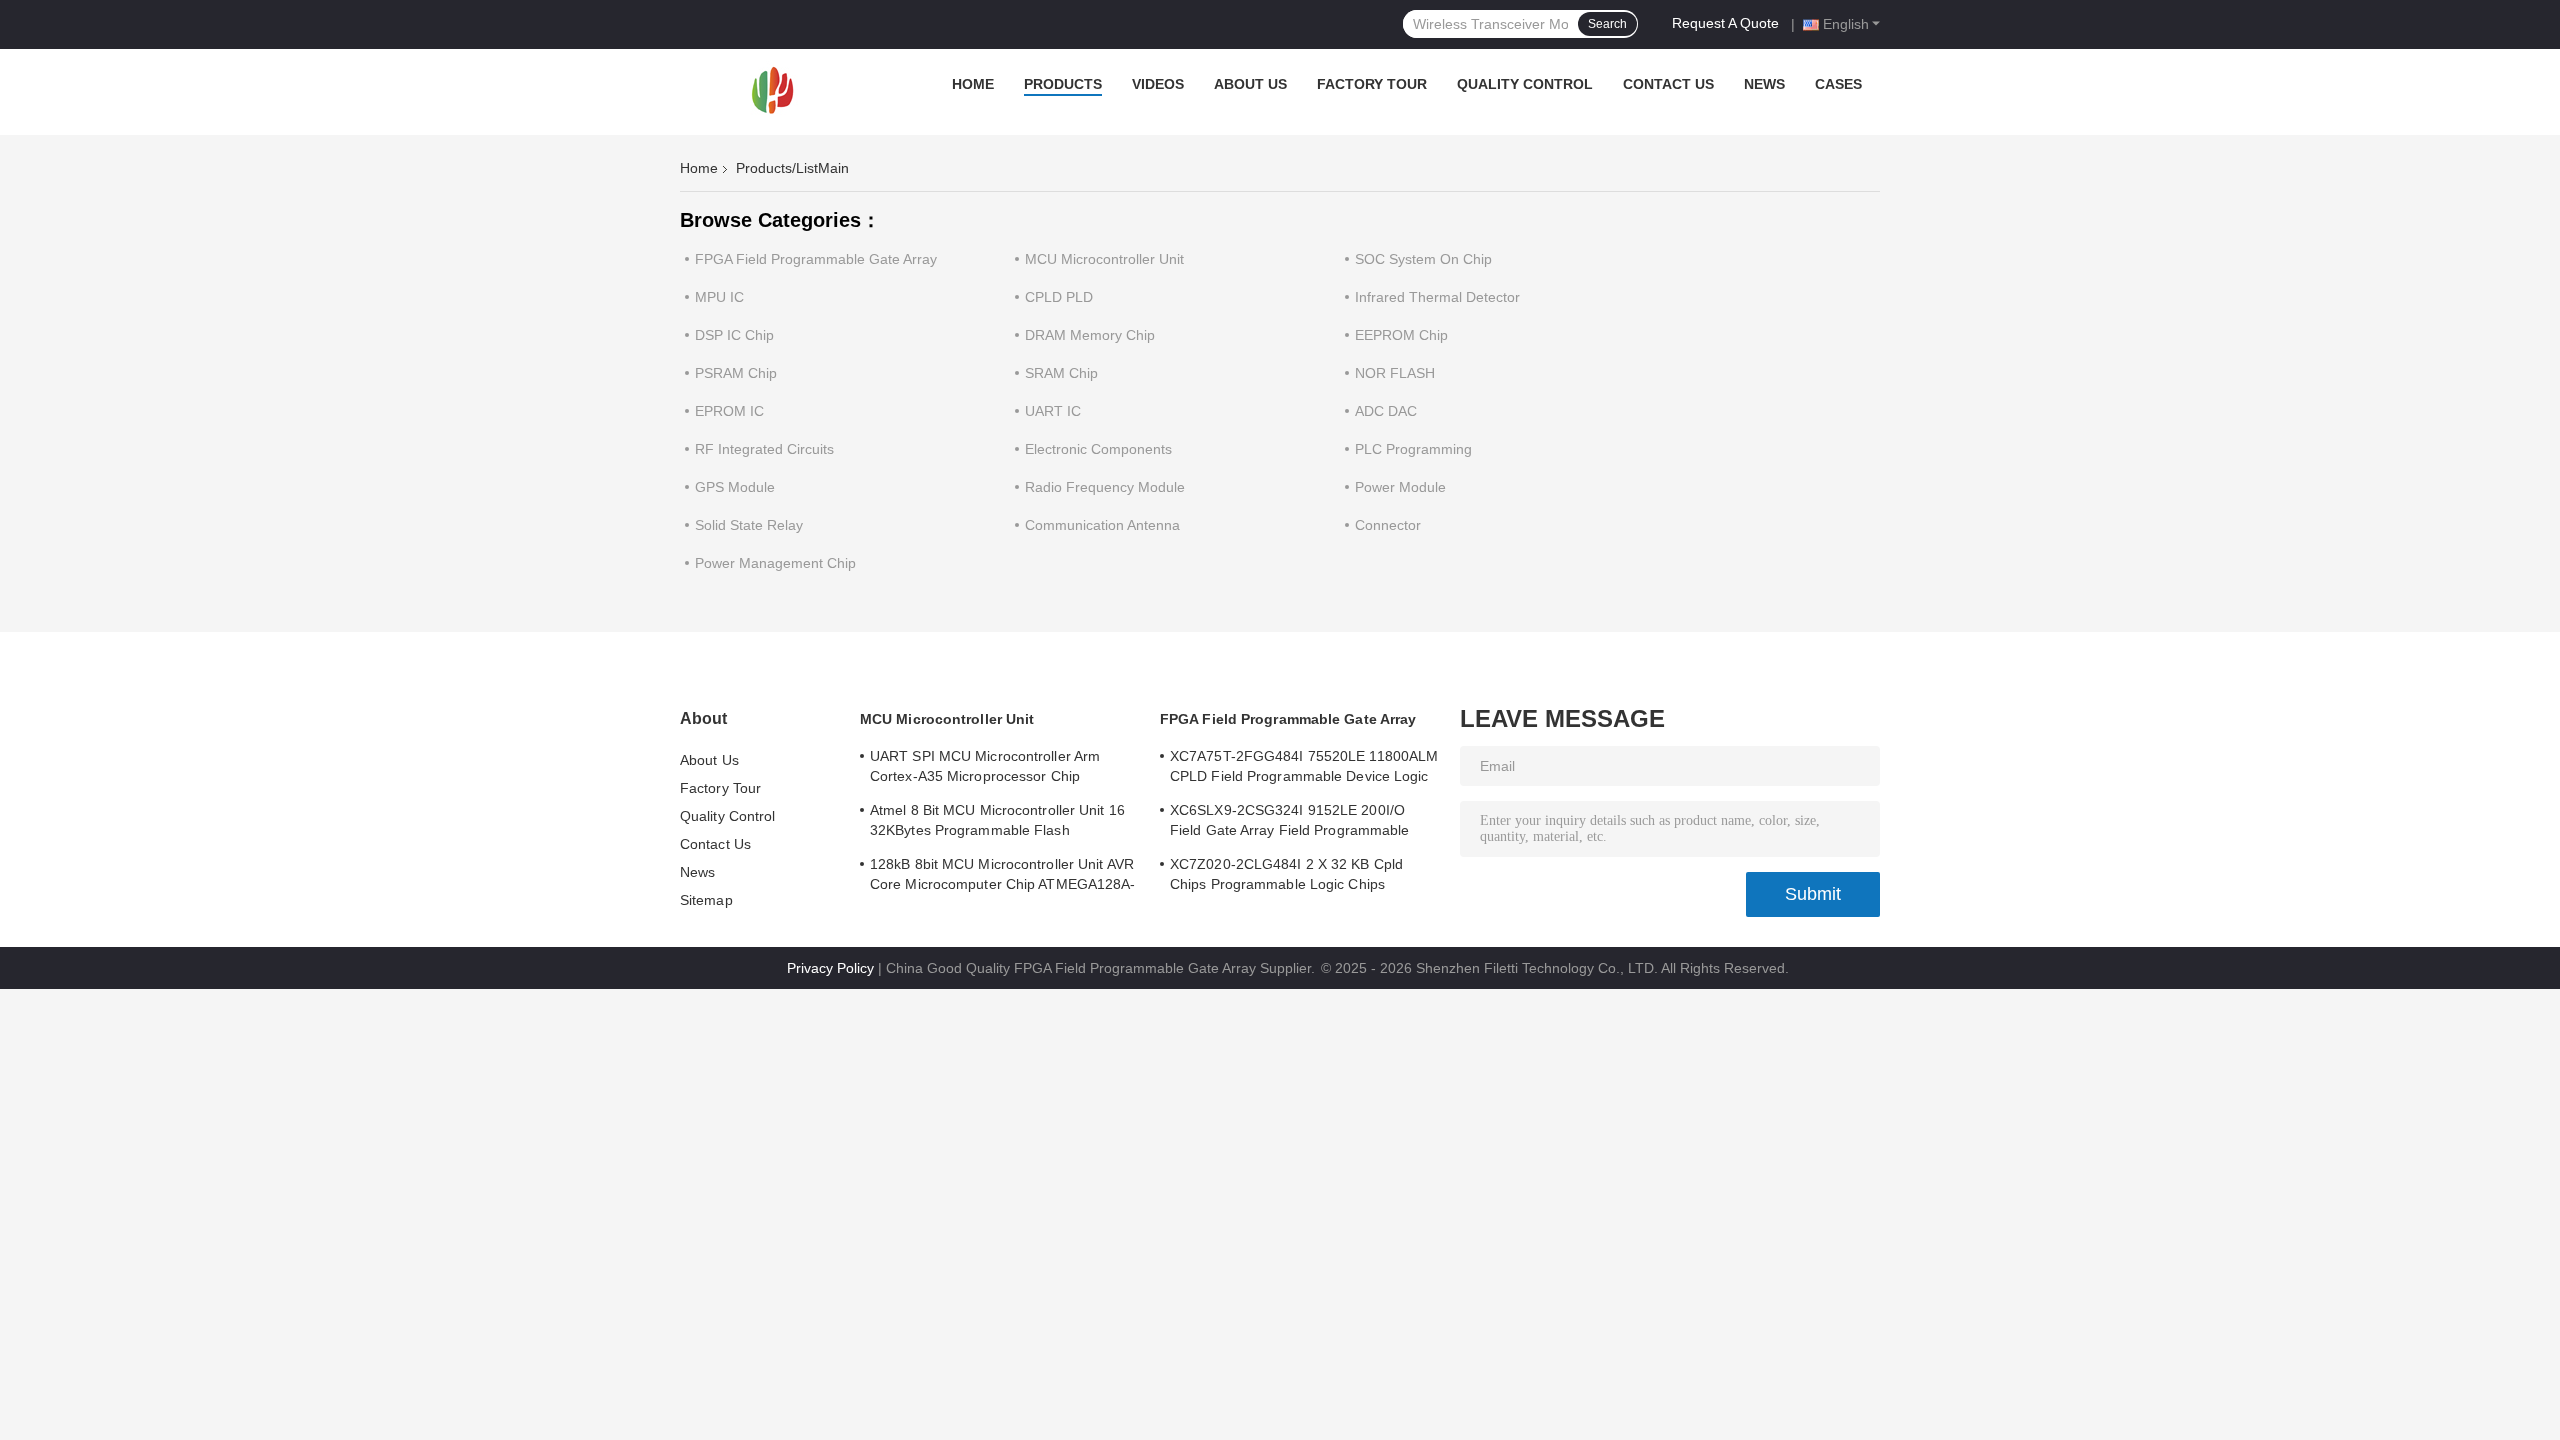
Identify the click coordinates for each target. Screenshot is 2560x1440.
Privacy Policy (830, 968)
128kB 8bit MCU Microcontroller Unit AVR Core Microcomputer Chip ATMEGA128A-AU (1003, 877)
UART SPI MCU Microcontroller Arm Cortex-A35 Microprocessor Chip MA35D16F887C (985, 769)
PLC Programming (1413, 449)
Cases (1838, 84)
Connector (1388, 525)
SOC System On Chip (1423, 259)
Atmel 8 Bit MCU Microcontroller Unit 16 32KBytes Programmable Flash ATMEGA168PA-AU (997, 823)
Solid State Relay (749, 525)
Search (1607, 24)
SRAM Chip (1061, 373)
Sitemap (706, 900)
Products (1063, 84)
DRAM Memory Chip (1090, 335)
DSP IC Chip (734, 335)
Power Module (1400, 487)
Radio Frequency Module (1105, 487)
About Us (1250, 84)
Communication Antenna (1102, 525)
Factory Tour (1372, 84)
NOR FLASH (1395, 373)
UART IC (1053, 411)
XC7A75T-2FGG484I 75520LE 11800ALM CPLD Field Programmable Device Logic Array (1304, 769)
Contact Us (1668, 84)
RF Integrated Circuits (764, 449)
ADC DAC (1386, 411)
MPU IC (719, 297)
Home (973, 84)
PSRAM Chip (736, 373)
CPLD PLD (1059, 297)
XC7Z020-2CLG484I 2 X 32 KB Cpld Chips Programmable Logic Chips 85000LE (1286, 877)
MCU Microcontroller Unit (1104, 259)
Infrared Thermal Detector (1437, 297)
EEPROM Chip (1401, 335)
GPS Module (735, 487)
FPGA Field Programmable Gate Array (816, 259)
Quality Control (1525, 84)
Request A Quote (1725, 23)
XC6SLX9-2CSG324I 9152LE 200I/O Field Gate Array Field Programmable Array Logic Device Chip (1290, 823)
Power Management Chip (775, 563)
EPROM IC (729, 411)
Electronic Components (1098, 449)
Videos (1158, 84)
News (1764, 84)
